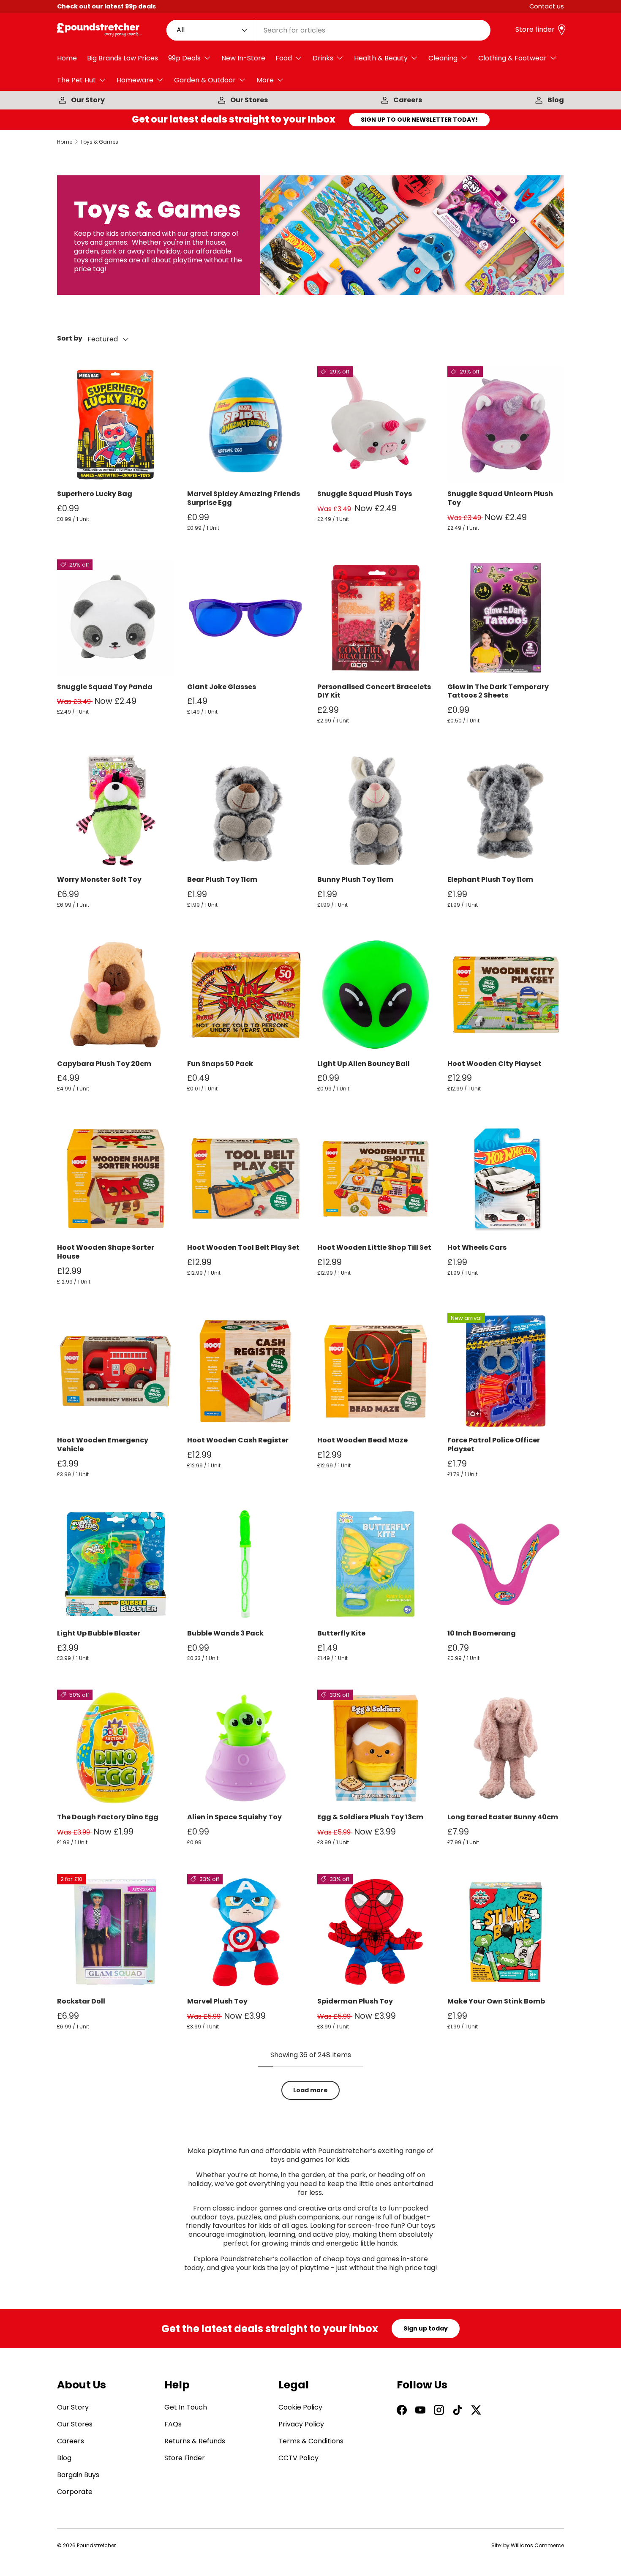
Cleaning (443, 58)
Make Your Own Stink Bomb (496, 2001)
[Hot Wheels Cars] (506, 1178)
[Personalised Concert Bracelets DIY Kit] (376, 618)
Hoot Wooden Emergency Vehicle (103, 1445)
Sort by (70, 339)
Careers (408, 100)
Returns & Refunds (195, 2441)
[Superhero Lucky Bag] (115, 425)
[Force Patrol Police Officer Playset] (506, 1371)
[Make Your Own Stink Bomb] (506, 1932)
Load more (310, 2090)
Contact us (547, 6)
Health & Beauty (381, 58)
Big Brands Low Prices (123, 58)
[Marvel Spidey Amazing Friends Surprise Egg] (245, 425)
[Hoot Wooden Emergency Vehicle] (115, 1371)
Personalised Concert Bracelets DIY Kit (374, 691)
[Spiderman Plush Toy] (376, 1932)
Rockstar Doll (81, 2001)
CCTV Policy (298, 2458)
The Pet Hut (76, 80)
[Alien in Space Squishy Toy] (245, 1748)
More (265, 80)
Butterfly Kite (341, 1633)
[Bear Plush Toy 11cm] (245, 810)
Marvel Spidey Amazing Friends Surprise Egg (244, 498)
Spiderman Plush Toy (355, 2001)
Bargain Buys (78, 2475)
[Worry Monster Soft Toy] (115, 810)
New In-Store (243, 58)
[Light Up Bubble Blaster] (115, 1564)
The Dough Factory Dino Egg (108, 1817)
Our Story (88, 100)
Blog (556, 100)
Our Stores (249, 100)
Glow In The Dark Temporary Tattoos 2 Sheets (498, 691)
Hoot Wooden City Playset (494, 1064)
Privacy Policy (301, 2424)
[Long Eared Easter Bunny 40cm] (506, 1748)
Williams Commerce (537, 2545)
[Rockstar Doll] (115, 1932)
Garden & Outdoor (205, 80)
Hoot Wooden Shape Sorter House (106, 1252)
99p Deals (184, 58)
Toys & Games (99, 142)
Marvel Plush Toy (217, 2001)
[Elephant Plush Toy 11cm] (506, 810)
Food (284, 58)
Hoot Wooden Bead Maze (362, 1440)
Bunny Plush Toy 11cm (355, 879)
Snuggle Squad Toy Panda (105, 687)
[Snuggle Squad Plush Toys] (376, 425)
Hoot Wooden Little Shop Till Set (374, 1247)
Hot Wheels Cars (477, 1247)
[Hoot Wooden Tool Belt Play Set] (245, 1178)
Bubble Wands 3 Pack (225, 1633)
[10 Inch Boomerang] (506, 1564)
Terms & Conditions (311, 2441)
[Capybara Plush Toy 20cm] (115, 995)
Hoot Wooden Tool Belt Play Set (243, 1247)
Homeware (135, 80)
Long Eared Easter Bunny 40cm (503, 1817)
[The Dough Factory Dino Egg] (115, 1748)
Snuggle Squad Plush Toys (365, 494)
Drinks (323, 58)
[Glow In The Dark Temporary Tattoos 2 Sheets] (506, 618)
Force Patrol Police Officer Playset (494, 1445)
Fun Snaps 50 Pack (220, 1064)
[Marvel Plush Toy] (245, 1932)
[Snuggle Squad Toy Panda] (115, 618)
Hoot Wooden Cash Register (238, 1440)
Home (67, 58)
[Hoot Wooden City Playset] (506, 995)
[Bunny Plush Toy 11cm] (376, 810)
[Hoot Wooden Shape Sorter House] (115, 1178)
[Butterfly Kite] (376, 1564)
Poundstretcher (96, 2545)
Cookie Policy (300, 2407)
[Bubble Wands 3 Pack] (245, 1564)
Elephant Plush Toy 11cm (490, 879)
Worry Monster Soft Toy (99, 879)
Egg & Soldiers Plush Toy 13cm (370, 1817)
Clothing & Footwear (512, 58)
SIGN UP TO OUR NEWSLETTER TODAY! (419, 120)
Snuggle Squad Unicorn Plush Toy (500, 498)
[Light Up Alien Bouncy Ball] (376, 995)
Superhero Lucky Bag (95, 494)
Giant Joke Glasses (222, 687)
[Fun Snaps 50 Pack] (245, 995)
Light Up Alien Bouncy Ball (364, 1064)
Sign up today (426, 2328)
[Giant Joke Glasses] (245, 618)
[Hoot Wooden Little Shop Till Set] (376, 1178)
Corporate (75, 2492)
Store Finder (185, 2458)
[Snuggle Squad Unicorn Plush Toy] (506, 425)
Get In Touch (186, 2407)
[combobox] (329, 30)
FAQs (173, 2424)
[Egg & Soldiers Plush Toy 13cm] (376, 1748)
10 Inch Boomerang (482, 1633)
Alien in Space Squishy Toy (234, 1817)
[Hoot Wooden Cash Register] (245, 1371)
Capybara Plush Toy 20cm (104, 1064)
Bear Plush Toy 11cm (222, 879)
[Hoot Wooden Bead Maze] (376, 1371)
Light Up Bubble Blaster (99, 1633)
